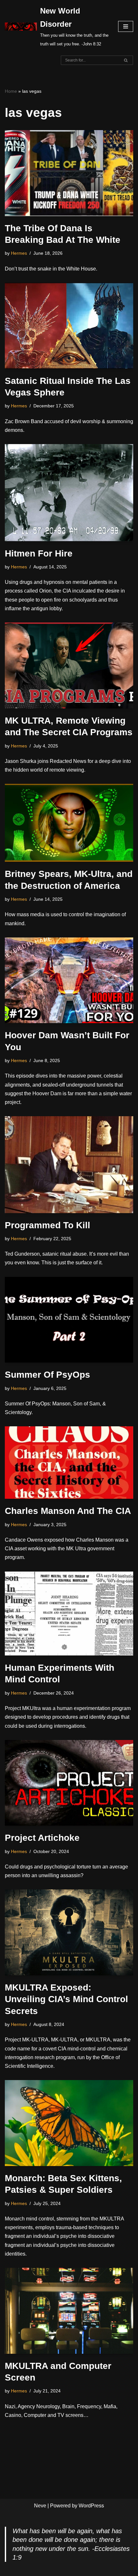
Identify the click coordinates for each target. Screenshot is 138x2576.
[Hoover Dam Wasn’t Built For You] (69, 980)
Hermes (19, 253)
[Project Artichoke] (69, 1783)
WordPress (91, 2506)
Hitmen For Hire (39, 553)
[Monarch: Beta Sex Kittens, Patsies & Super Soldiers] (69, 2123)
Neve (40, 2506)
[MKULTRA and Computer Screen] (69, 2311)
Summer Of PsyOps (47, 1375)
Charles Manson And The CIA (68, 1511)
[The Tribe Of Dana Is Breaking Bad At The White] (69, 173)
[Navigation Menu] (126, 26)
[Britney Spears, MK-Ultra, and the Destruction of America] (69, 823)
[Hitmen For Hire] (69, 493)
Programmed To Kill (47, 1225)
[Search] (126, 60)
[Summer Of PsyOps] (69, 1320)
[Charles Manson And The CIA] (69, 1463)
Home (11, 91)
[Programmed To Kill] (69, 1164)
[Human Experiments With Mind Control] (69, 1614)
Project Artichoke (42, 1838)
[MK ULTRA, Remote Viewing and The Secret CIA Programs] (69, 665)
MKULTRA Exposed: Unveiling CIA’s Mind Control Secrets (66, 1999)
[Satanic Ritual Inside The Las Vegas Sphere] (69, 326)
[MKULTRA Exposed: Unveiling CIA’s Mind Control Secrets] (69, 1932)
